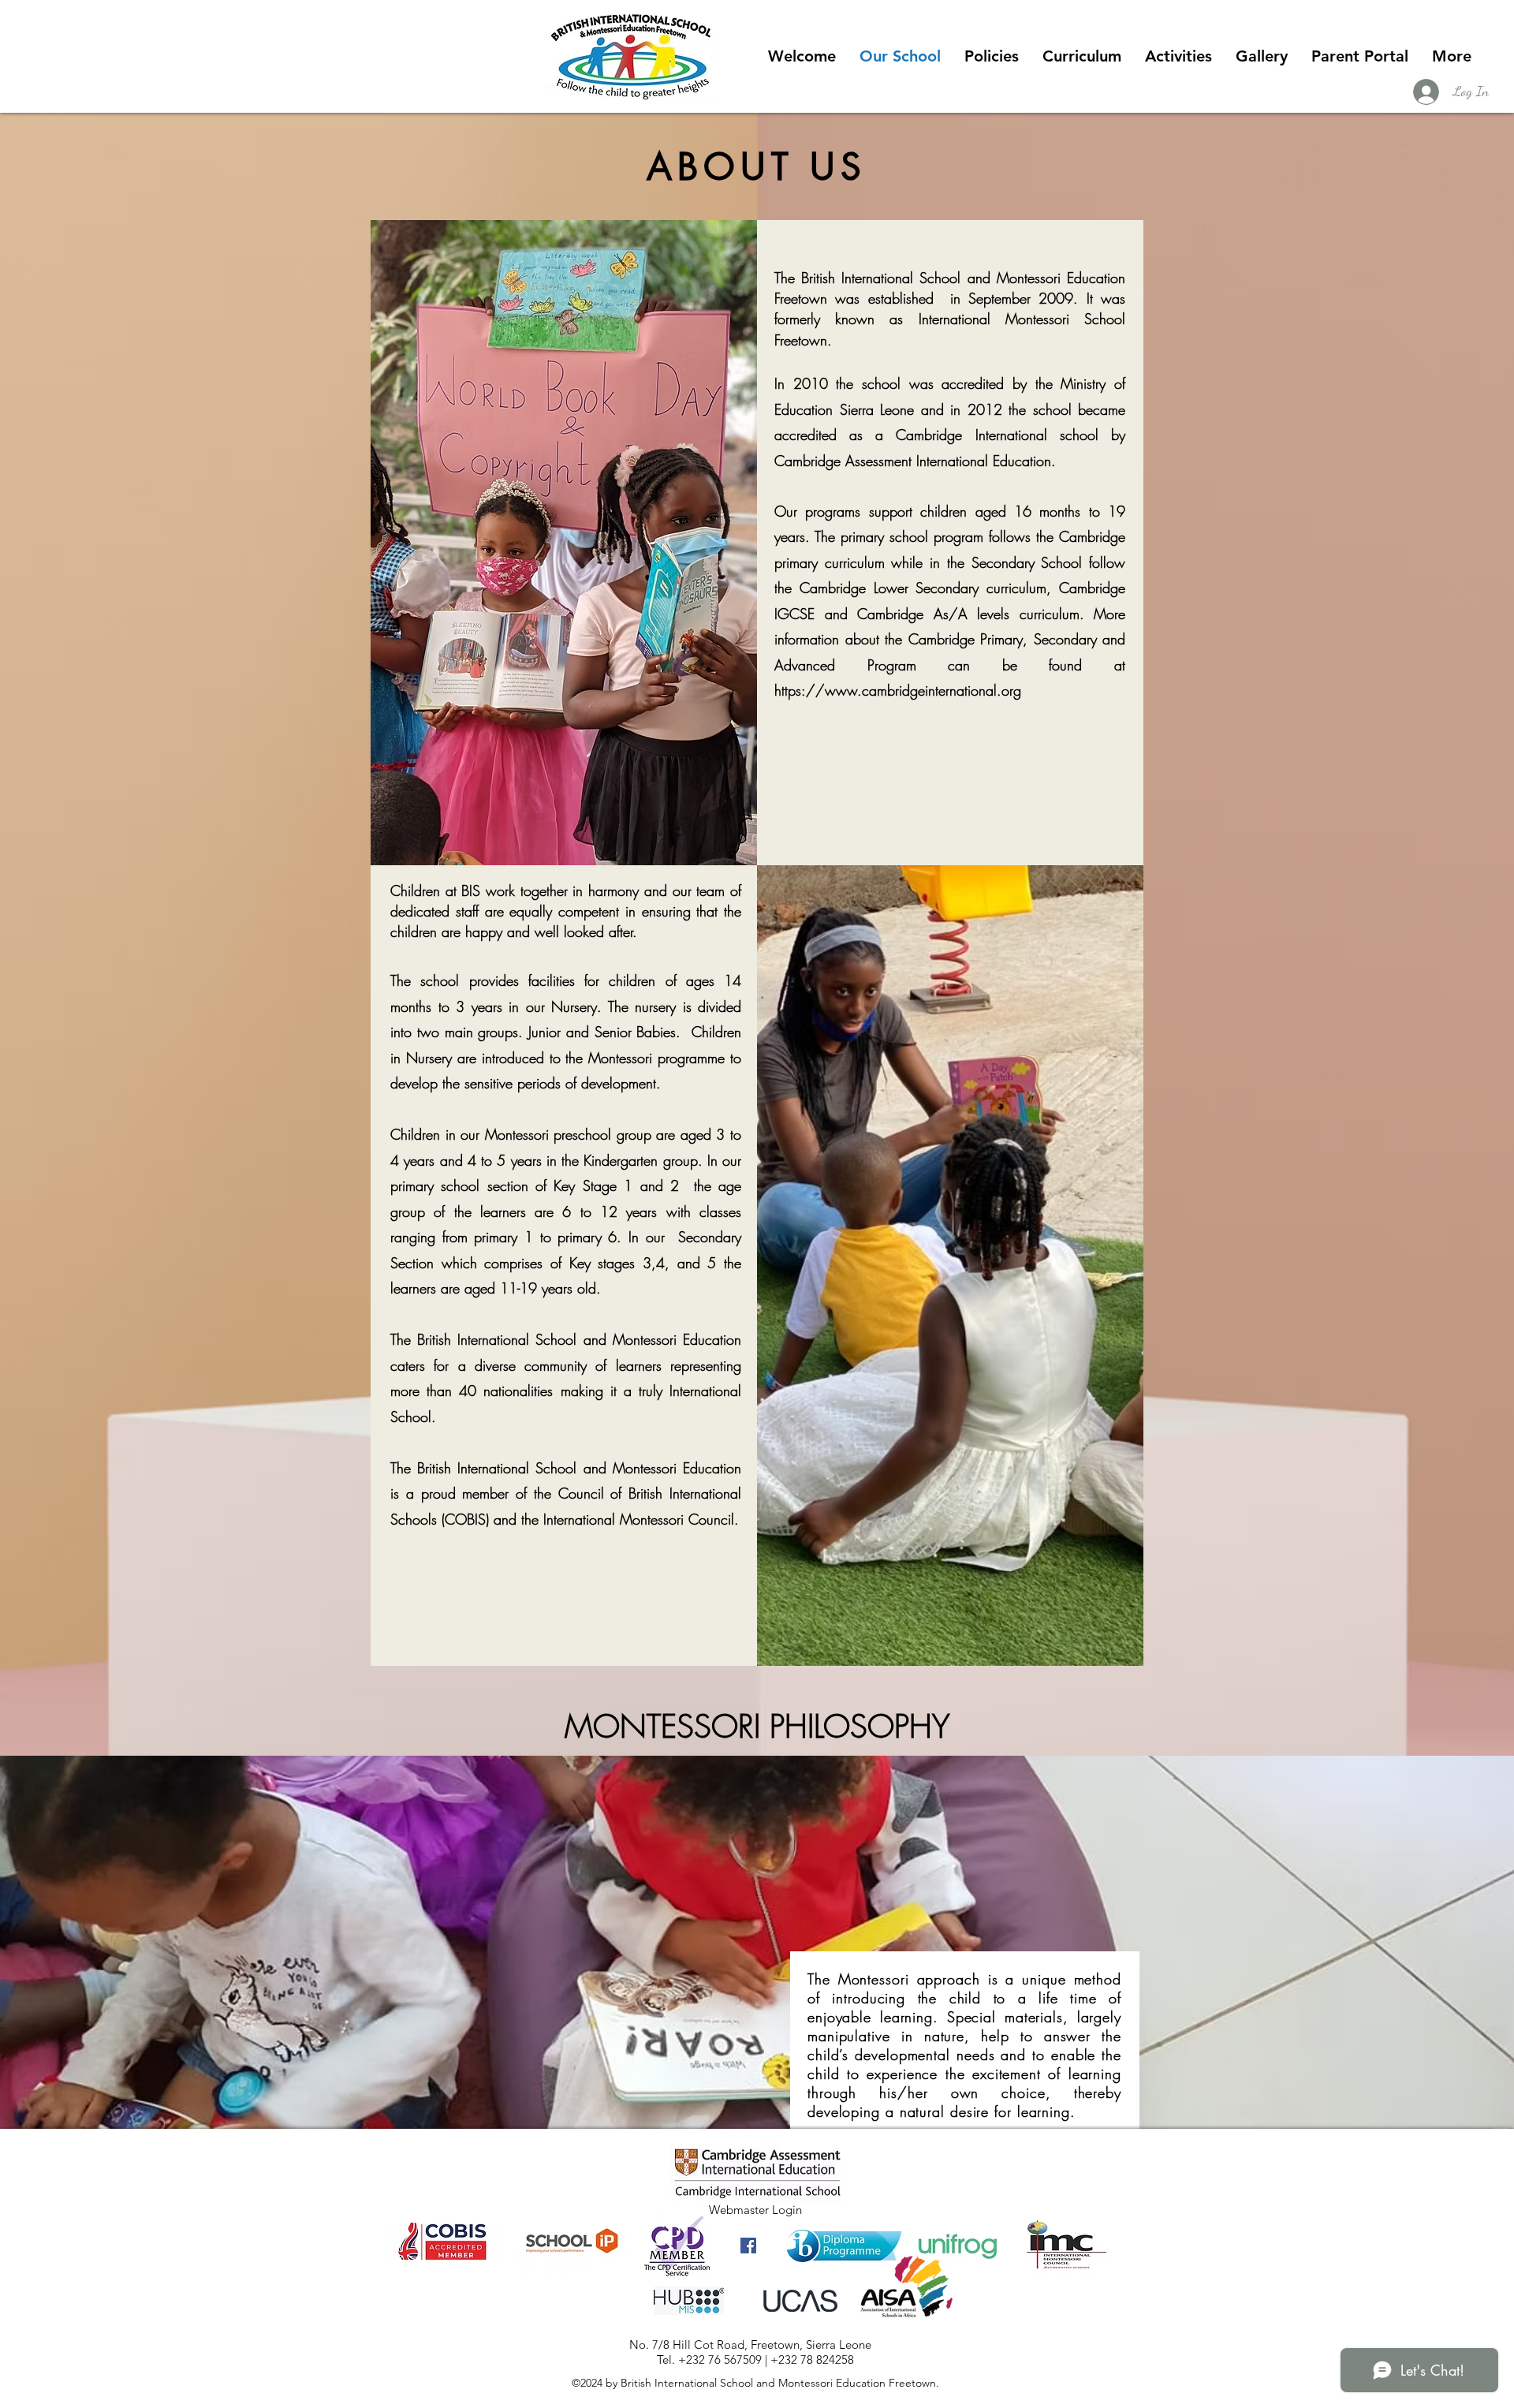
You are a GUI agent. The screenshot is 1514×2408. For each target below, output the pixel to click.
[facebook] (748, 2246)
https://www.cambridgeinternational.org (898, 690)
